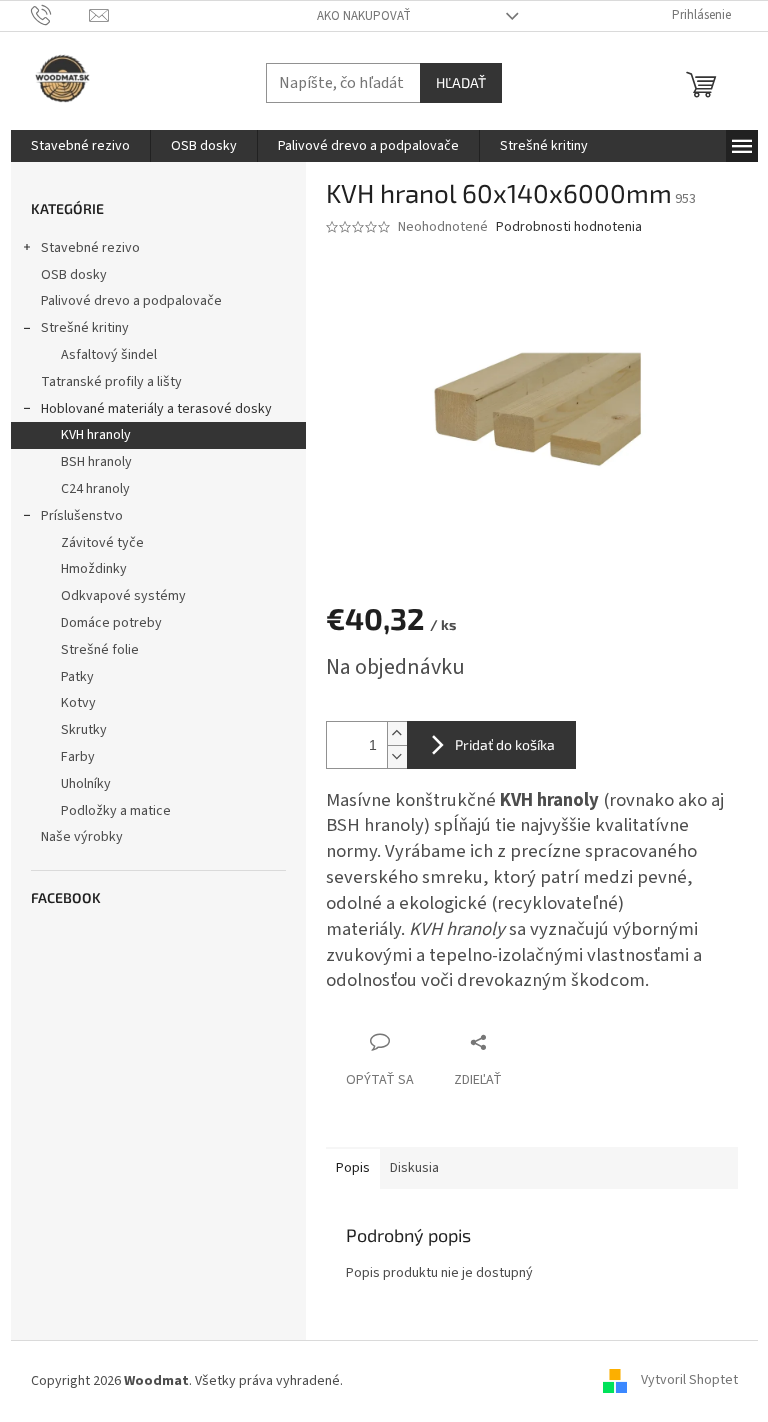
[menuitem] (80, 146)
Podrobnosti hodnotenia (569, 227)
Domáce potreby (111, 623)
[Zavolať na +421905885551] (60, 15)
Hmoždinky (94, 569)
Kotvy (78, 703)
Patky (77, 677)
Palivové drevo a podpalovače (131, 301)
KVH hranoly (96, 435)
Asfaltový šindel (109, 355)
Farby (78, 757)
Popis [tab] (353, 1168)
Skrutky (84, 730)
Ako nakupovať (364, 16)
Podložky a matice (116, 811)
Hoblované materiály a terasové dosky (156, 409)
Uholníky (86, 784)
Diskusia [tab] (414, 1168)
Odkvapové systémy (123, 596)
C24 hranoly (95, 489)
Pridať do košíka (505, 744)
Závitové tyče (102, 543)
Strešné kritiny (85, 328)
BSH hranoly (96, 462)
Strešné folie (100, 650)
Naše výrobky (82, 837)
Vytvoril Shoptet (689, 1381)
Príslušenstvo (82, 516)
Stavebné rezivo (90, 248)
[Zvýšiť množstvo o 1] (397, 733)
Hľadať (461, 82)
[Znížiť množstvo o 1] (397, 756)
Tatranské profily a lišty (111, 382)
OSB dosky (74, 275)
